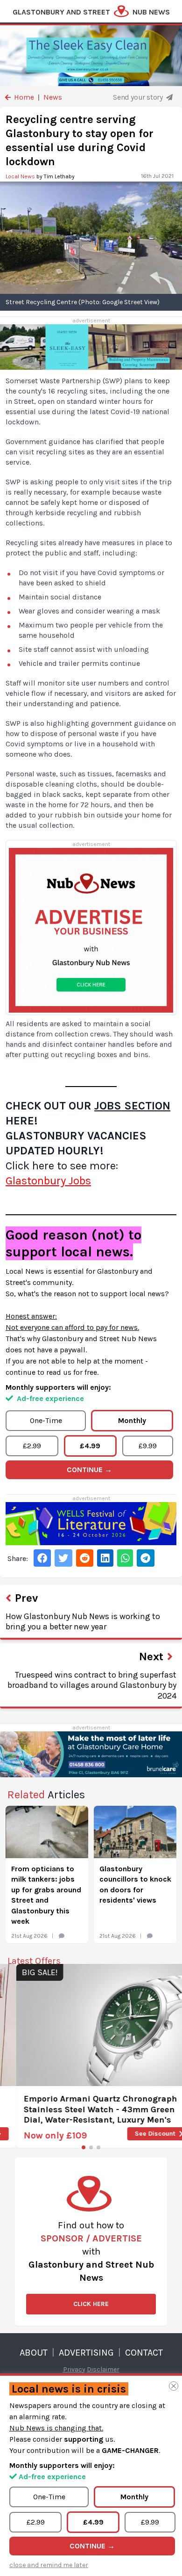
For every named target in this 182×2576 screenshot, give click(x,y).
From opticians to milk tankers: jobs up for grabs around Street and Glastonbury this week (46, 1895)
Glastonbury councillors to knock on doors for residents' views (135, 1884)
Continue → (89, 1470)
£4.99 (90, 1446)
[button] (84, 2147)
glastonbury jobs (48, 1181)
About (34, 2353)
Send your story (139, 97)
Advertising (86, 2353)
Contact (144, 2353)
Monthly (132, 1420)
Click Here (91, 2304)
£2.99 (32, 1446)
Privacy (74, 2369)
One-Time (46, 1420)
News (53, 97)
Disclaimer (103, 2369)
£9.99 (148, 1446)
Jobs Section (132, 1106)
